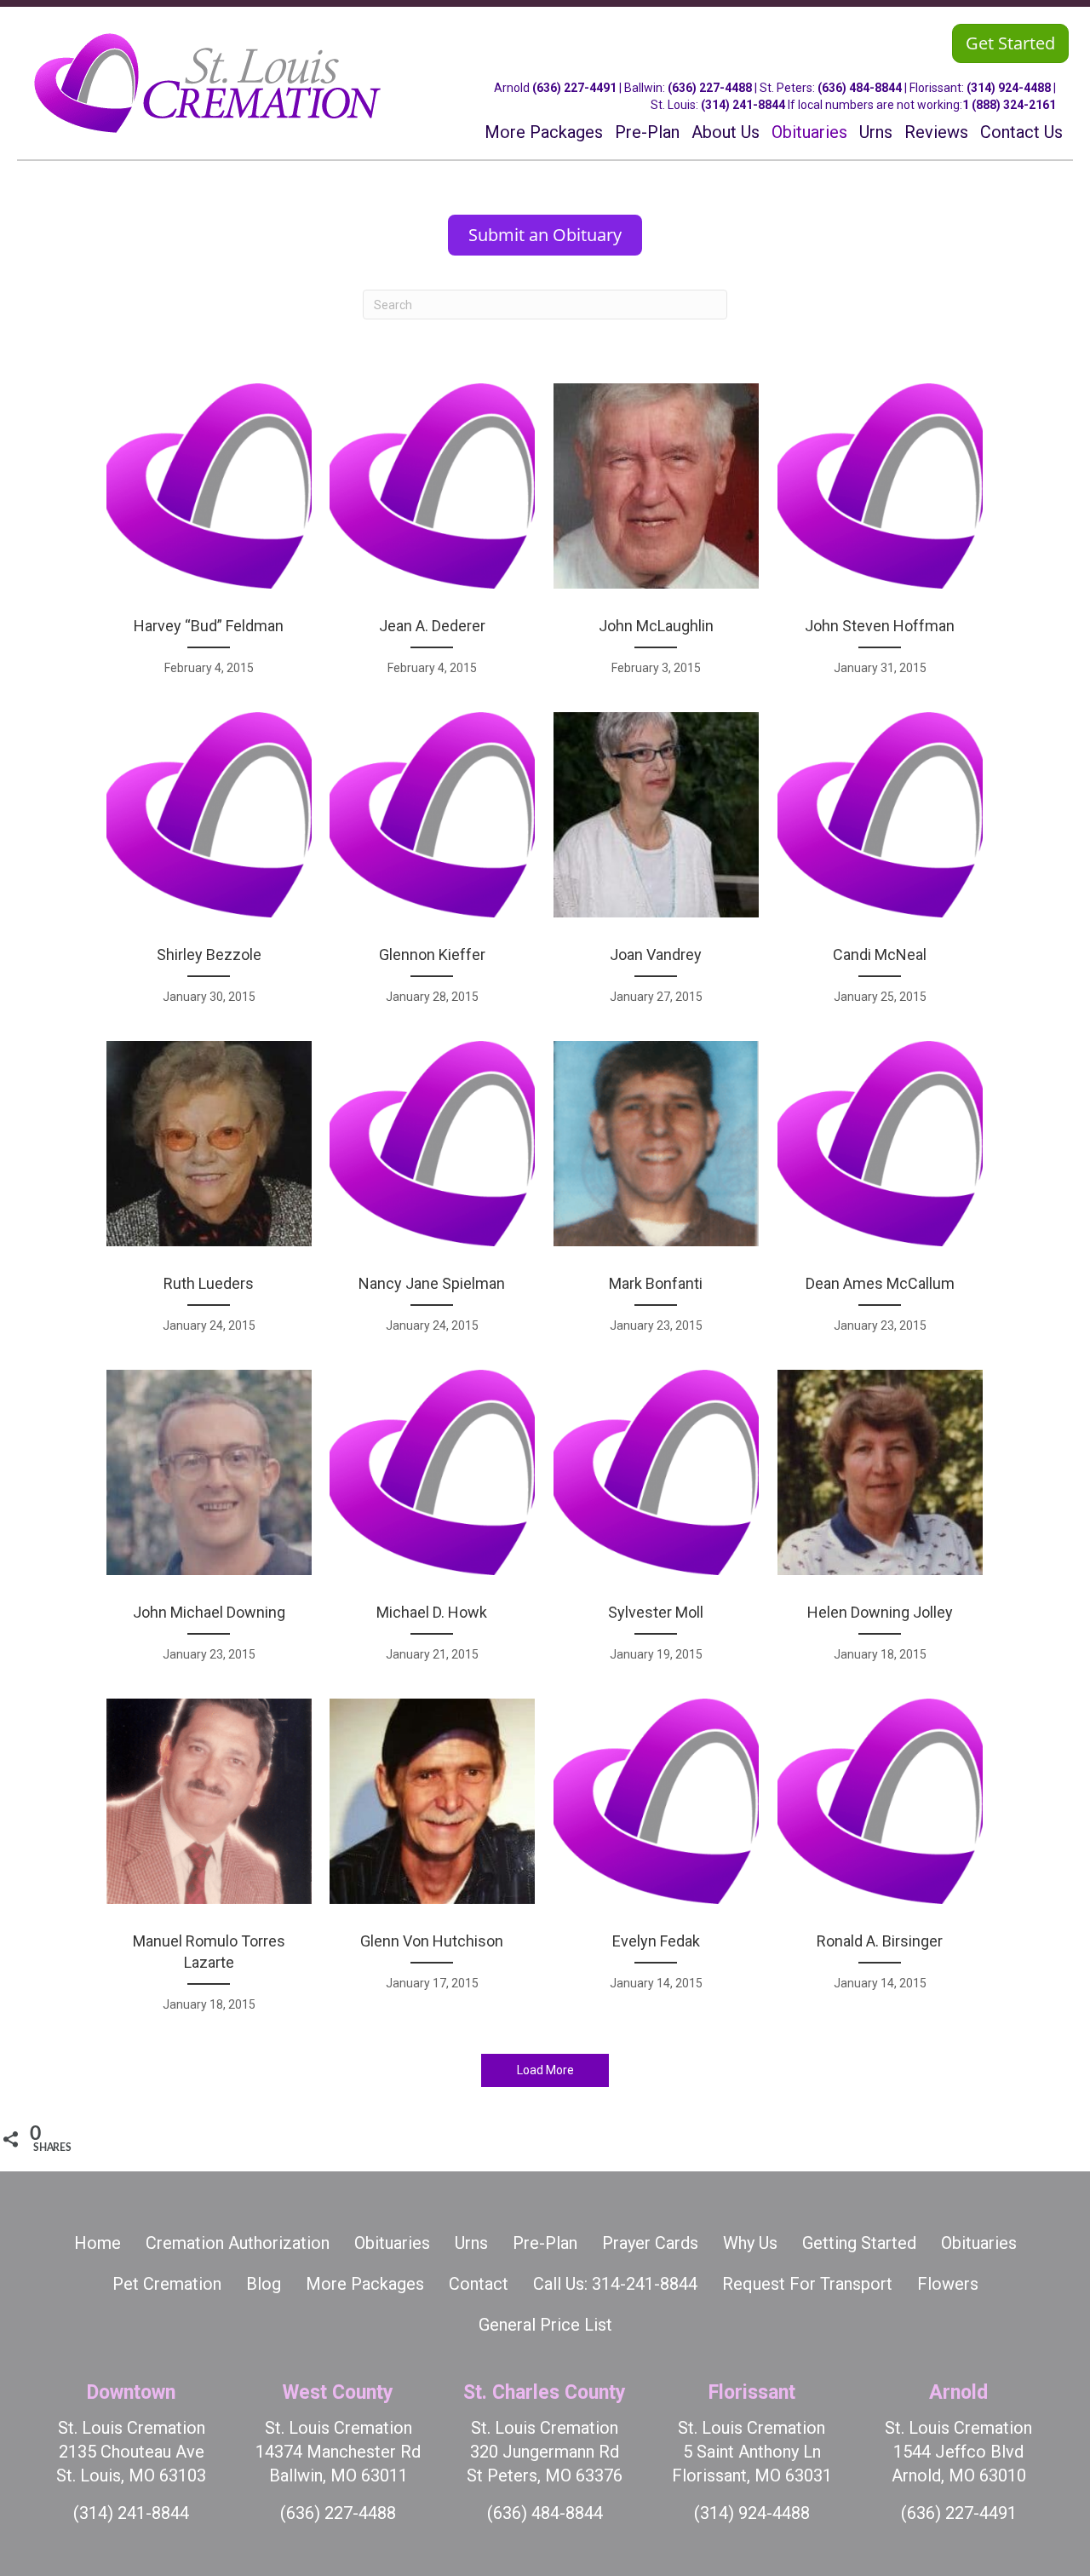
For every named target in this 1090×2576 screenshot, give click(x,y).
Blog (264, 2284)
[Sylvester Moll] (656, 1525)
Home (98, 2243)
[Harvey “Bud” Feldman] (209, 538)
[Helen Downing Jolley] (880, 1525)
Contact (479, 2284)
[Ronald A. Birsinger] (880, 1864)
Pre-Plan (545, 2243)
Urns (471, 2243)
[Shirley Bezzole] (209, 867)
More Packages (365, 2284)
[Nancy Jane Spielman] (432, 1196)
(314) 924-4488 (1009, 88)
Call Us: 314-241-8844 (615, 2284)
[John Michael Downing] (209, 1525)
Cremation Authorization (238, 2243)
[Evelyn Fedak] (656, 1864)
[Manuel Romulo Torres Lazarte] (209, 1864)
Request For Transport (807, 2284)
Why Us (750, 2243)
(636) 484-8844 (860, 88)
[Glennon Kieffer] (432, 867)
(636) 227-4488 (710, 88)
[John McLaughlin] (656, 538)
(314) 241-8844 (743, 105)
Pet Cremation (167, 2284)
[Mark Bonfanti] (656, 1196)
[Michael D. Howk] (432, 1525)
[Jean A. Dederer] (432, 538)
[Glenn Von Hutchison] (432, 1864)
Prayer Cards (650, 2243)
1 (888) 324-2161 (1009, 105)
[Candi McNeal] (880, 867)
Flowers (948, 2284)
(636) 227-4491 (574, 88)
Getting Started (859, 2243)
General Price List (545, 2325)
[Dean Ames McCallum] (880, 1196)
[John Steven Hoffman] (880, 538)
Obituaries (392, 2243)
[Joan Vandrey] (656, 867)
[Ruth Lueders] (209, 1196)
